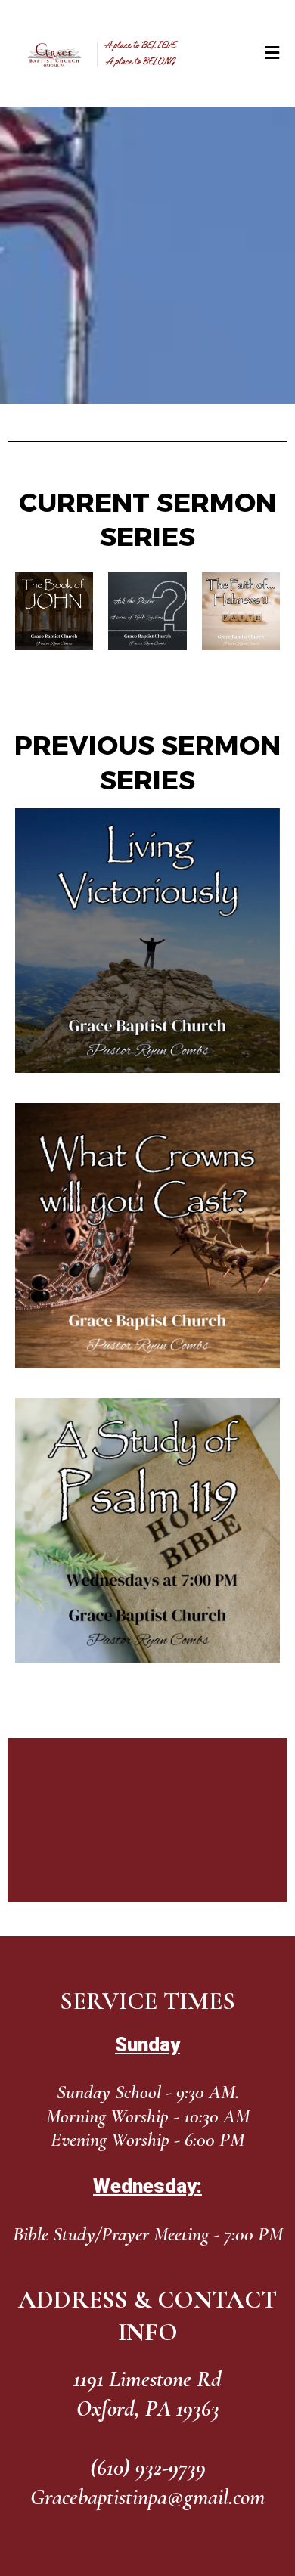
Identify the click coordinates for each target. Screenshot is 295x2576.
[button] (271, 54)
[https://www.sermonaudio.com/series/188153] (147, 941)
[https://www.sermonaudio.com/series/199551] (147, 611)
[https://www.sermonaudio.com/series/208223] (241, 611)
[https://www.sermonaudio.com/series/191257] (147, 1235)
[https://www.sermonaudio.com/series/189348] (54, 611)
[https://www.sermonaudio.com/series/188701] (147, 1530)
